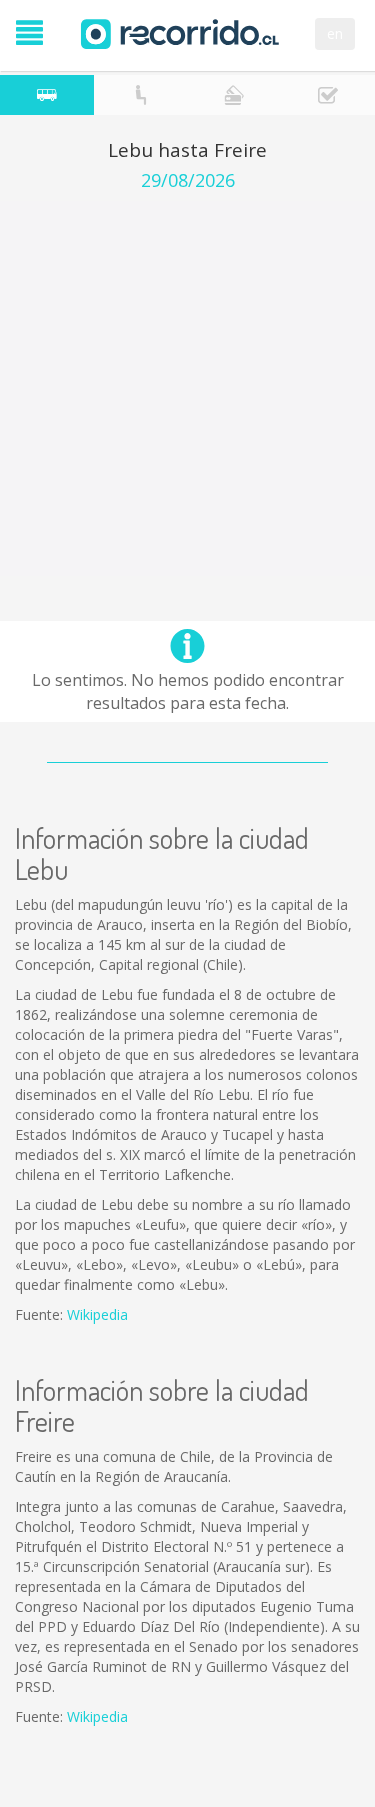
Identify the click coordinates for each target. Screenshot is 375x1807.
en (335, 33)
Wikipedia (97, 1314)
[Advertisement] (187, 388)
